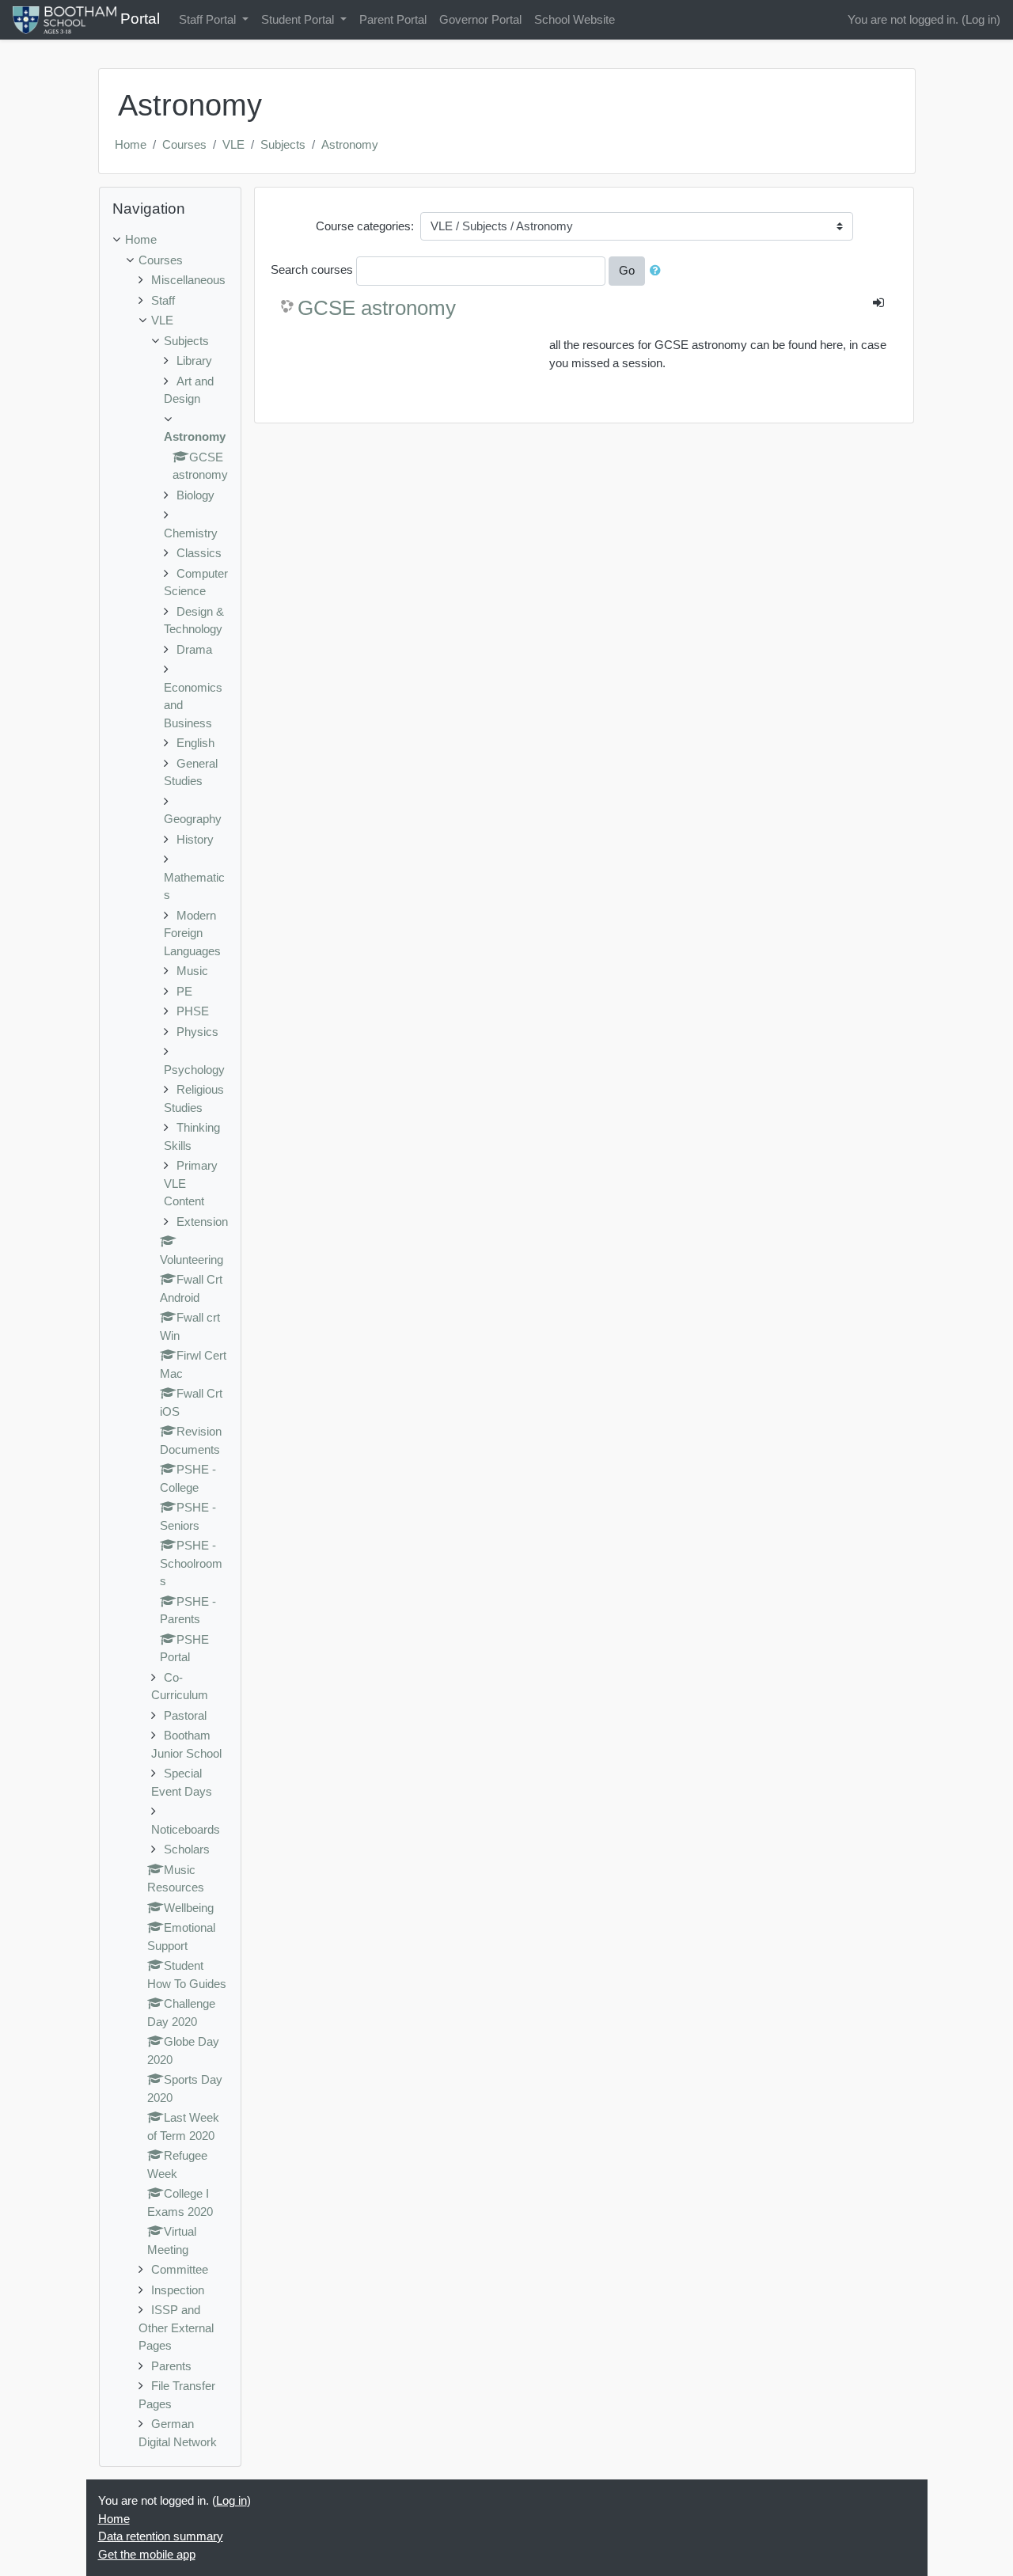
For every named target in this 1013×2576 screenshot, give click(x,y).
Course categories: (365, 226)
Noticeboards (186, 1829)
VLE (233, 144)
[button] (658, 271)
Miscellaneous (188, 280)
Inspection (178, 2290)
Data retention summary (161, 2536)
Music (192, 971)
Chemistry (191, 533)
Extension (202, 1222)
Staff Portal (209, 19)
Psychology (194, 1070)
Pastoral (185, 1715)
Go (627, 270)
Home (131, 144)
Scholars (187, 1849)
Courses (184, 144)
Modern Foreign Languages (192, 933)
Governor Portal (480, 19)
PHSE (193, 1011)
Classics (199, 553)
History (195, 839)
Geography (193, 819)
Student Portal (299, 19)
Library (194, 360)
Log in (981, 19)
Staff (163, 300)
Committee (180, 2269)
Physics (197, 1032)
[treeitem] (171, 240)
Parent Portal (393, 19)
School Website (575, 19)
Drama (194, 649)
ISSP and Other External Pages (176, 2328)
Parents (171, 2366)
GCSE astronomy (377, 308)
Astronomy (350, 144)
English (195, 743)
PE (184, 991)
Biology (195, 495)
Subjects (283, 144)
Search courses (312, 269)
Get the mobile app (147, 2554)
